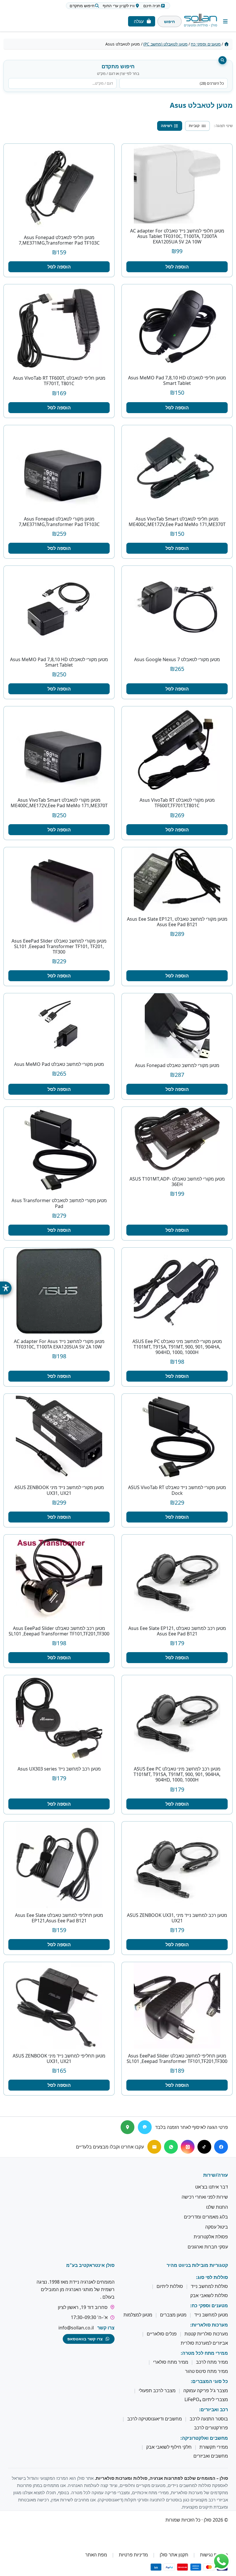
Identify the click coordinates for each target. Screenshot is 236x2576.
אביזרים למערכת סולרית (204, 2343)
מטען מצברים (173, 2315)
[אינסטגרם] (188, 2147)
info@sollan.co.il (76, 2328)
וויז (119, 6)
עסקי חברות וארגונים (208, 2247)
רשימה (166, 126)
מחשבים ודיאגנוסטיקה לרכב (155, 2419)
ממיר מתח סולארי (171, 2362)
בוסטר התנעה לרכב (209, 2419)
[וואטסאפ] (171, 2147)
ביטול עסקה (217, 2227)
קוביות (194, 126)
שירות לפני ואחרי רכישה (205, 2197)
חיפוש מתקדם (82, 6)
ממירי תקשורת (214, 2447)
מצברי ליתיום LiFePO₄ (206, 2399)
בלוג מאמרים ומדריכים (206, 2217)
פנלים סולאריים (162, 2334)
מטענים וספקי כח (206, 44)
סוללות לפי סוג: (212, 2277)
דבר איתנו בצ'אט (212, 2187)
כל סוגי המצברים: (209, 2382)
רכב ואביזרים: (214, 2410)
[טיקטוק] (204, 2147)
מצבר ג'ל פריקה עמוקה (206, 2390)
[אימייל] (154, 2147)
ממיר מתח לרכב (212, 2362)
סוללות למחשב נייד (209, 2286)
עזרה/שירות (216, 2175)
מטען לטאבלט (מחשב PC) (165, 44)
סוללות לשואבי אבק (209, 2295)
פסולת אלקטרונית (211, 2237)
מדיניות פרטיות (133, 2555)
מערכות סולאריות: (209, 2325)
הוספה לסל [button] (177, 267)
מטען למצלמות (138, 2315)
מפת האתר (96, 2555)
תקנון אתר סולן (174, 2555)
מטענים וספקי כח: (209, 2306)
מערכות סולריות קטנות (206, 2334)
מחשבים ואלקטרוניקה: (204, 2438)
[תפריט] (225, 21)
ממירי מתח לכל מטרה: (204, 2353)
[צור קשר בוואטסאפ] (221, 2561)
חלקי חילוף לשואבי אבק (169, 2447)
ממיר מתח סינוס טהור (206, 2371)
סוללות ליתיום (170, 2286)
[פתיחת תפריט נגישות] (6, 1288)
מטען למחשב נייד (211, 2315)
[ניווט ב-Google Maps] (127, 2127)
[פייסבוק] (221, 2147)
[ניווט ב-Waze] (145, 2127)
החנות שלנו (217, 2207)
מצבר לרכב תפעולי (157, 2390)
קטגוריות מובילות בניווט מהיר (197, 2265)
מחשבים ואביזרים (211, 2456)
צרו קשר (106, 2328)
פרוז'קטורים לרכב (211, 2428)
